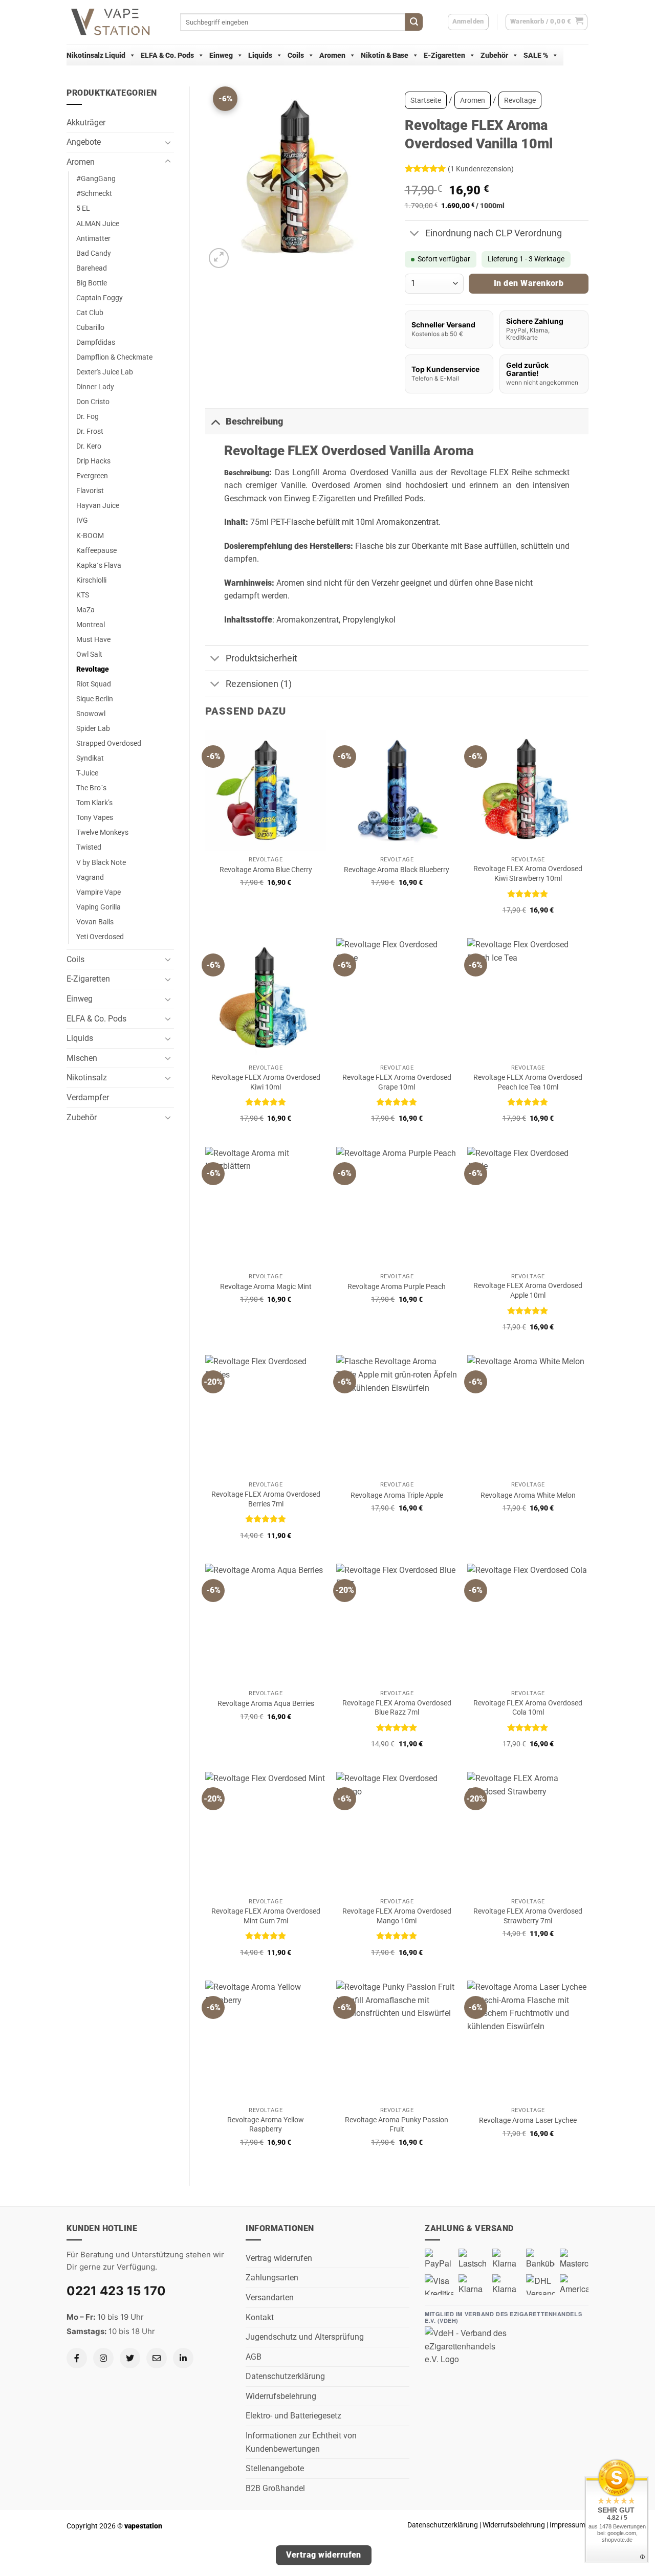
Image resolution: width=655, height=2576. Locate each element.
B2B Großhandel (275, 2488)
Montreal (91, 625)
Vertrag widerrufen (279, 2258)
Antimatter (93, 239)
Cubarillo (90, 328)
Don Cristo (93, 402)
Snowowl (91, 714)
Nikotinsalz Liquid (96, 55)
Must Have (93, 640)
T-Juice (87, 773)
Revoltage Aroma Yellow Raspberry (266, 2125)
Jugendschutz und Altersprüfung (305, 2337)
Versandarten (270, 2297)
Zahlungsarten (272, 2278)
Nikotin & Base (385, 55)
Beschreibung (254, 421)
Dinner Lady (95, 387)
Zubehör (494, 55)
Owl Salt (89, 654)
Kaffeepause (96, 551)
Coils (296, 55)
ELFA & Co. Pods (167, 55)
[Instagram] (103, 2358)
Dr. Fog (88, 417)
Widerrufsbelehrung (281, 2396)
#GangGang (96, 179)
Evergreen (92, 476)
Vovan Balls (95, 922)
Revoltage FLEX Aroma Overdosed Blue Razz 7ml (397, 1708)
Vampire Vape (99, 892)
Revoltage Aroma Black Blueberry (397, 870)
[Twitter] (130, 2358)
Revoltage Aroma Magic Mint (266, 1287)
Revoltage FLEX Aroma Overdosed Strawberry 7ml (528, 1916)
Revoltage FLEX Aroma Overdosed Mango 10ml (397, 1916)
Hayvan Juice (98, 506)
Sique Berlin (95, 699)
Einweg (221, 55)
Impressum (567, 2525)
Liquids (260, 55)
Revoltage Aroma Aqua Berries (266, 1704)
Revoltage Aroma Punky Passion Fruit (397, 2125)
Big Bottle (92, 283)
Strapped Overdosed (109, 743)
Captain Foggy (100, 298)
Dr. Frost (90, 431)
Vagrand (90, 878)
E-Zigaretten (444, 55)
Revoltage (93, 669)
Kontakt (260, 2317)
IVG (82, 520)
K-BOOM (90, 536)
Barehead (92, 268)
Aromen (332, 55)
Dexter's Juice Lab (105, 372)
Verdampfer (88, 1097)
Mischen (82, 1058)
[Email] (157, 2358)
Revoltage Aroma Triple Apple (397, 1495)
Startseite (426, 100)
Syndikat (90, 758)
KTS (83, 595)
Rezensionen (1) (259, 684)
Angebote (84, 142)
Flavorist (90, 491)
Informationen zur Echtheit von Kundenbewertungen (301, 2442)
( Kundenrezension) (481, 169)
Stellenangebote (275, 2468)
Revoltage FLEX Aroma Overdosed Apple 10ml (528, 1291)
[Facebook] (77, 2358)
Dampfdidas (96, 342)
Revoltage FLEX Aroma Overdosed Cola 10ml (528, 1708)
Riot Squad (94, 684)
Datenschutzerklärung (285, 2376)
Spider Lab (93, 729)
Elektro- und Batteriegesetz (293, 2416)
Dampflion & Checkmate (114, 357)
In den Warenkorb (529, 283)
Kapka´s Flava (99, 565)
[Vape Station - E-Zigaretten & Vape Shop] (116, 22)
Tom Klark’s (94, 803)
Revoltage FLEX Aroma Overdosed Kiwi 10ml (266, 1082)
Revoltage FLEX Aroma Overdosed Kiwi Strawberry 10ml (528, 874)
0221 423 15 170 (116, 2291)
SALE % (536, 55)
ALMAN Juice (98, 224)
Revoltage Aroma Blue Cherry (266, 870)
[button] (547, 22)
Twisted (89, 847)
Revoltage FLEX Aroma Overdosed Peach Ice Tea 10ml (528, 1082)
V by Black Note (101, 863)
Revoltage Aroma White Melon (528, 1495)
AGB (254, 2357)
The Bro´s (91, 788)
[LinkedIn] (183, 2358)
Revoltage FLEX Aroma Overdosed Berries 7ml (266, 1499)
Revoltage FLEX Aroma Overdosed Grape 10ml (397, 1082)
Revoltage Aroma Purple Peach (397, 1287)
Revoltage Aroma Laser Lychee (528, 2120)
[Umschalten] (168, 142)
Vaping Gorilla (99, 907)
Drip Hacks (93, 461)
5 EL (83, 208)
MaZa (85, 610)
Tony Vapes (95, 818)
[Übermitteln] (414, 22)
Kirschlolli (91, 580)
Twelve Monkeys (102, 832)
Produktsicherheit (261, 658)
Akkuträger (86, 123)
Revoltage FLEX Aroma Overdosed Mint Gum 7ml (266, 1916)
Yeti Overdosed (100, 937)
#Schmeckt (94, 194)
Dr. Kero (89, 446)
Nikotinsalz (87, 1078)
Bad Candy (94, 253)
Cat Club (90, 313)
